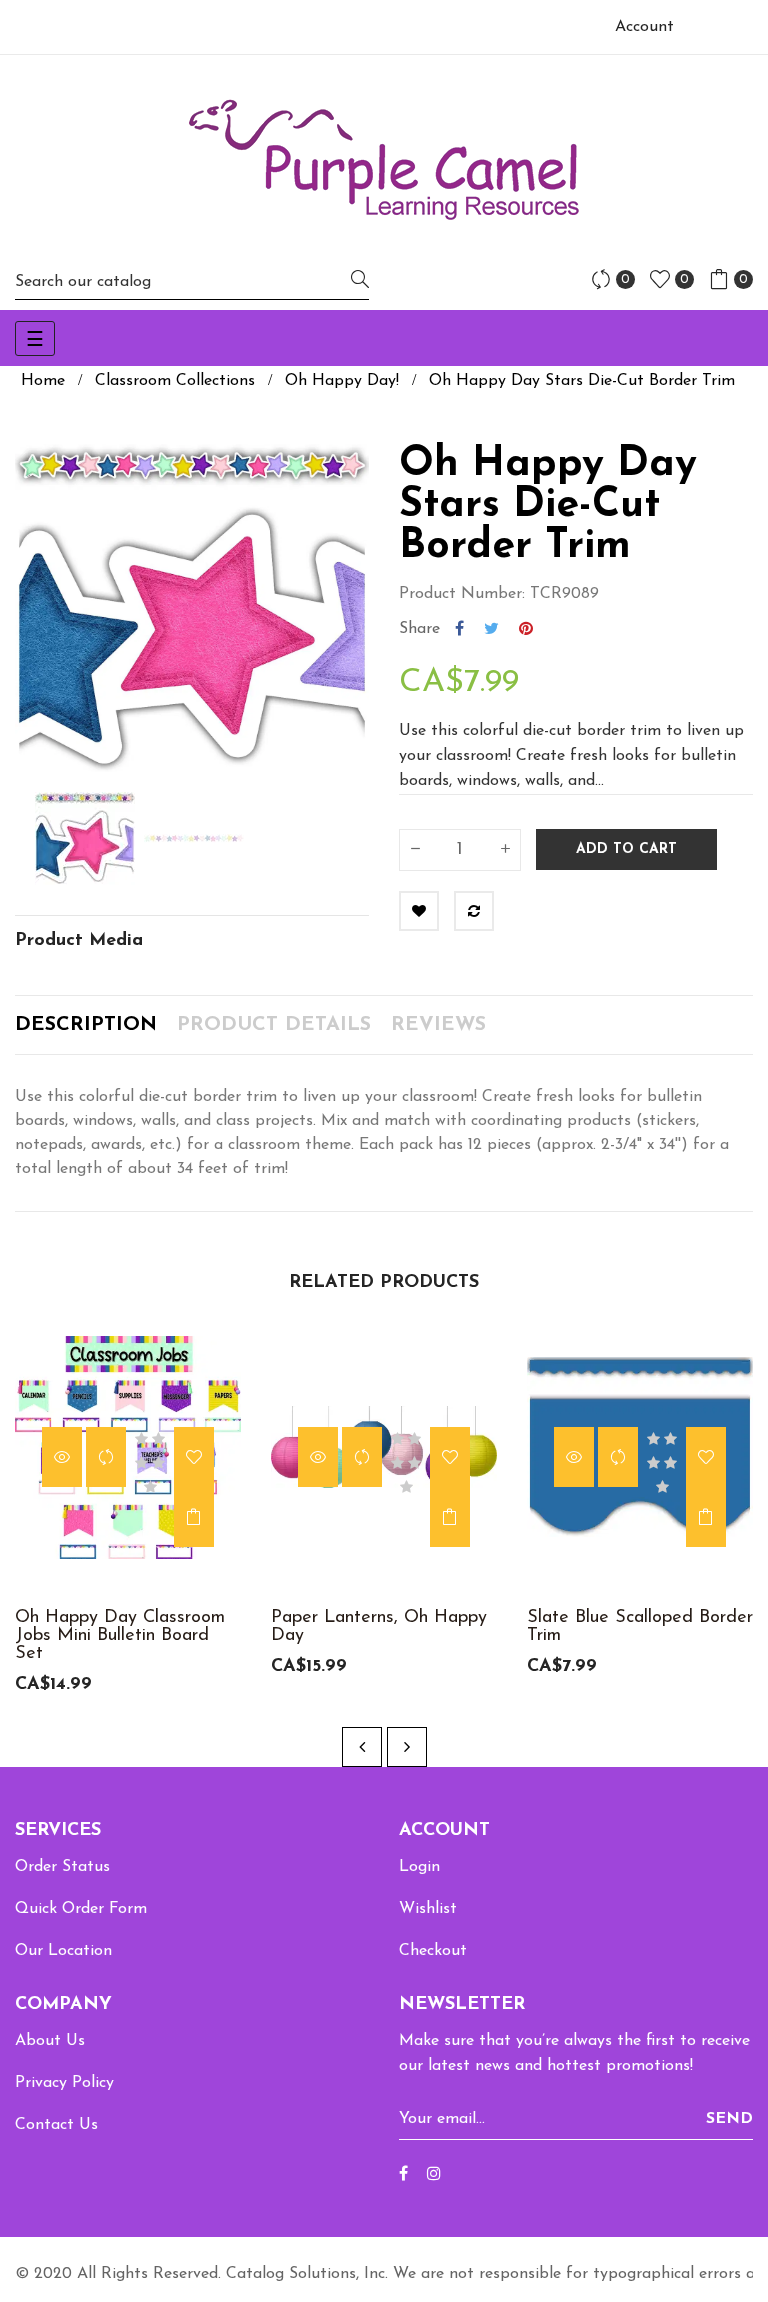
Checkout (433, 1951)
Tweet (491, 629)
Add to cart (626, 849)
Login (419, 1867)
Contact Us (56, 2125)
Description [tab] (86, 1025)
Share (459, 629)
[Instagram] (434, 2175)
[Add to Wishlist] (419, 911)
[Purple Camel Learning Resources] (384, 159)
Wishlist (428, 1909)
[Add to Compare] (474, 911)
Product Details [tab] (274, 1025)
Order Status (62, 1867)
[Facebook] (403, 2175)
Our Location (63, 1951)
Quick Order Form (81, 1909)
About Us (50, 2041)
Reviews (438, 1025)
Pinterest (526, 629)
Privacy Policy (64, 2083)
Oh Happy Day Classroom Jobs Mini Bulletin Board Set (120, 1636)
